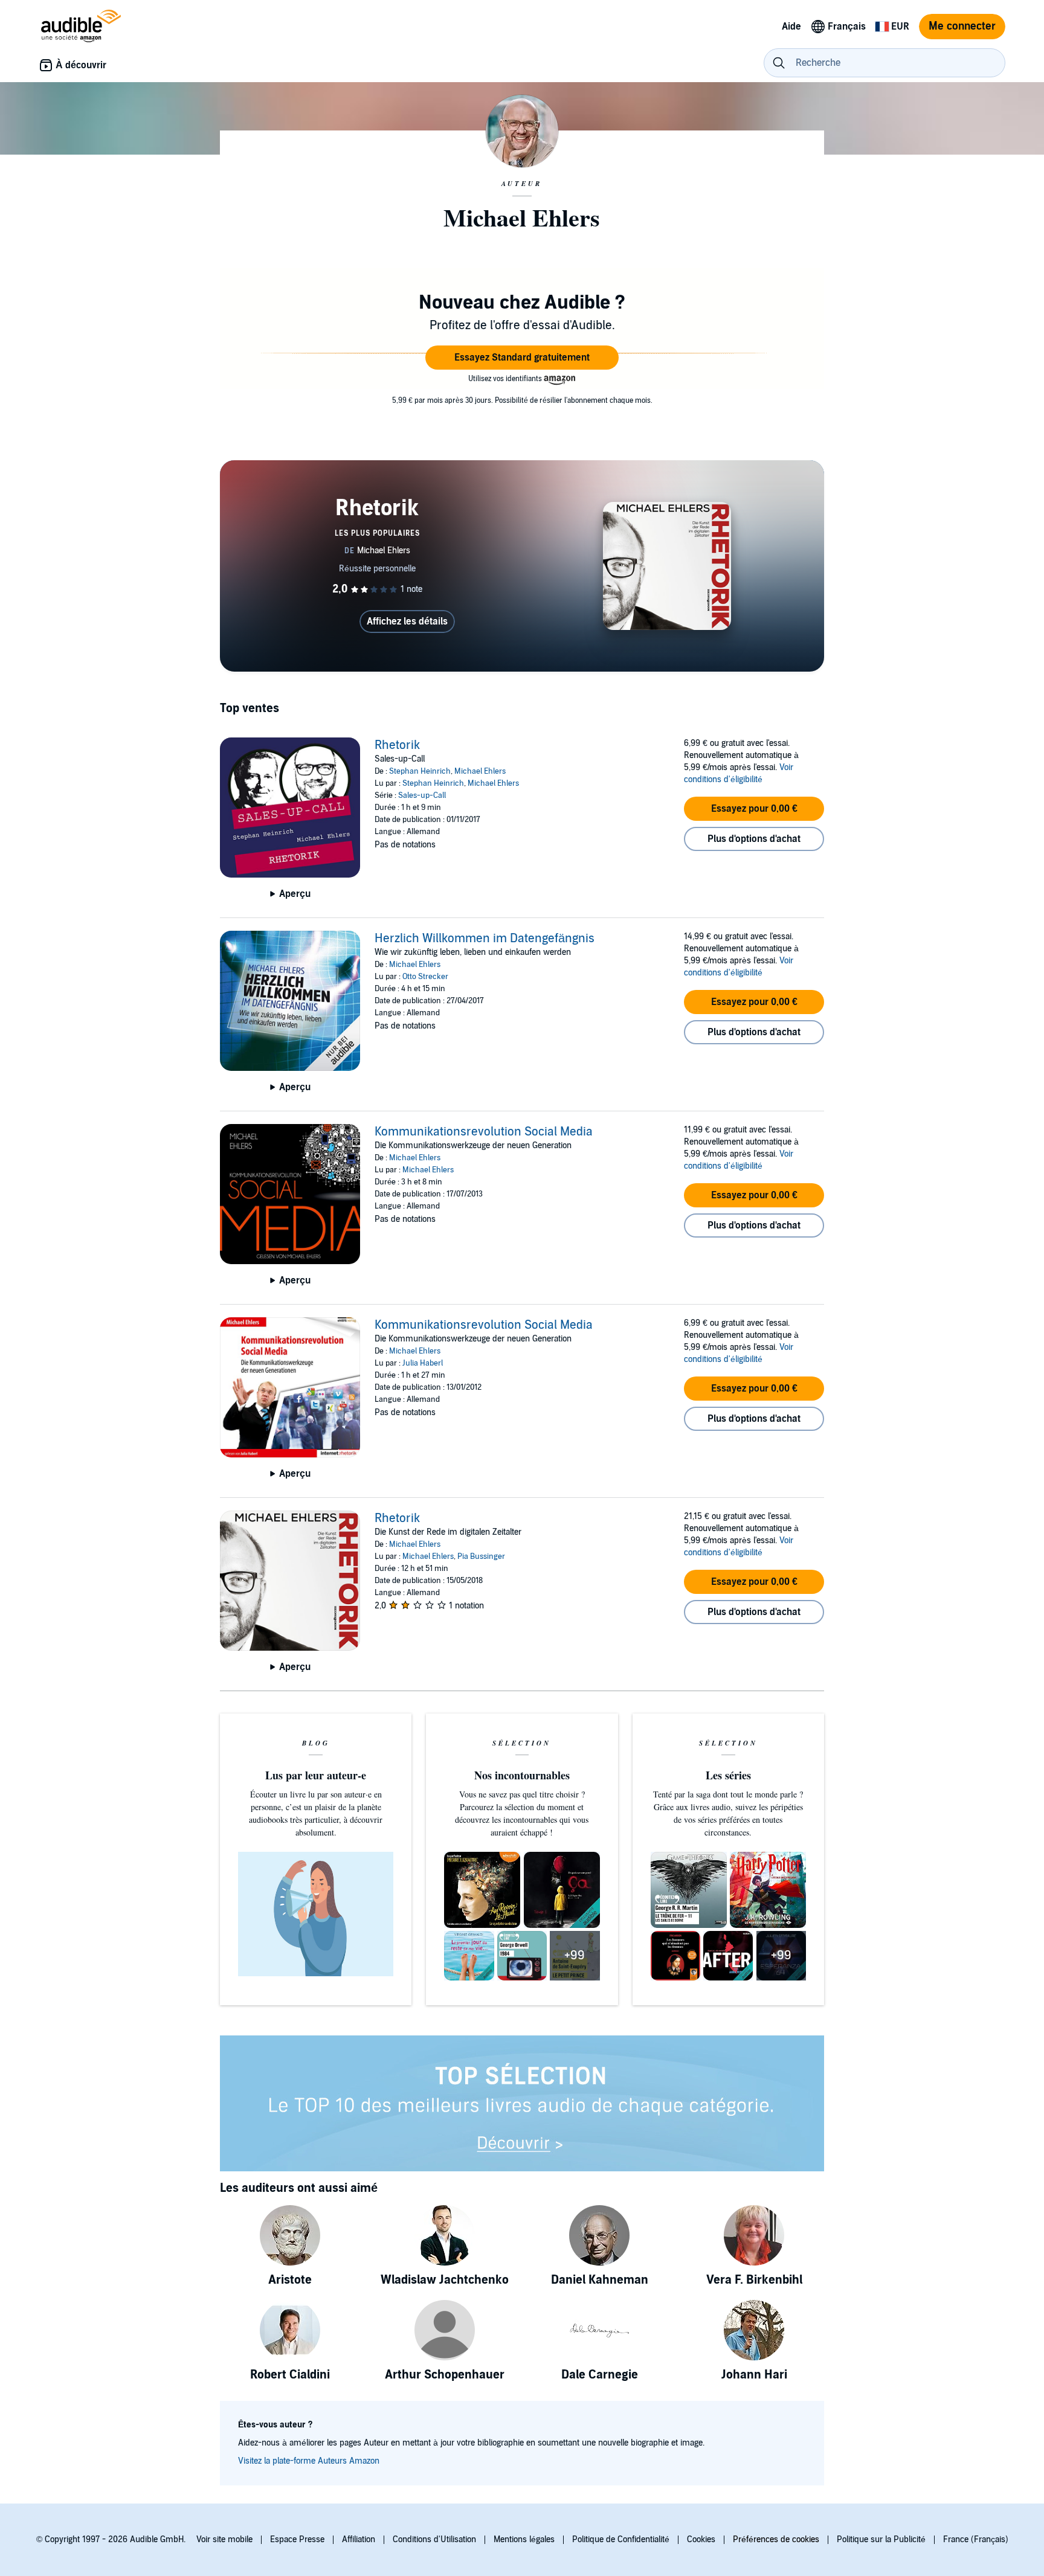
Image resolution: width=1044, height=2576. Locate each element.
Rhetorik (397, 745)
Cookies (701, 2539)
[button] (522, 358)
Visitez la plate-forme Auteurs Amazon (309, 2461)
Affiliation (359, 2539)
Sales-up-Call (422, 795)
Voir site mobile (224, 2539)
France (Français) (976, 2539)
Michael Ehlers (480, 771)
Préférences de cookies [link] (776, 2539)
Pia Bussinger (481, 1556)
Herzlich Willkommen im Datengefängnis (485, 939)
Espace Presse (297, 2539)
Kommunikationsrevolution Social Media (484, 1132)
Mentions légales (524, 2539)
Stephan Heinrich (420, 771)
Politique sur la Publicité (881, 2539)
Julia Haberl (423, 1363)
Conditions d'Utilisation (434, 2539)
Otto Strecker (425, 977)
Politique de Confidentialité (621, 2539)
